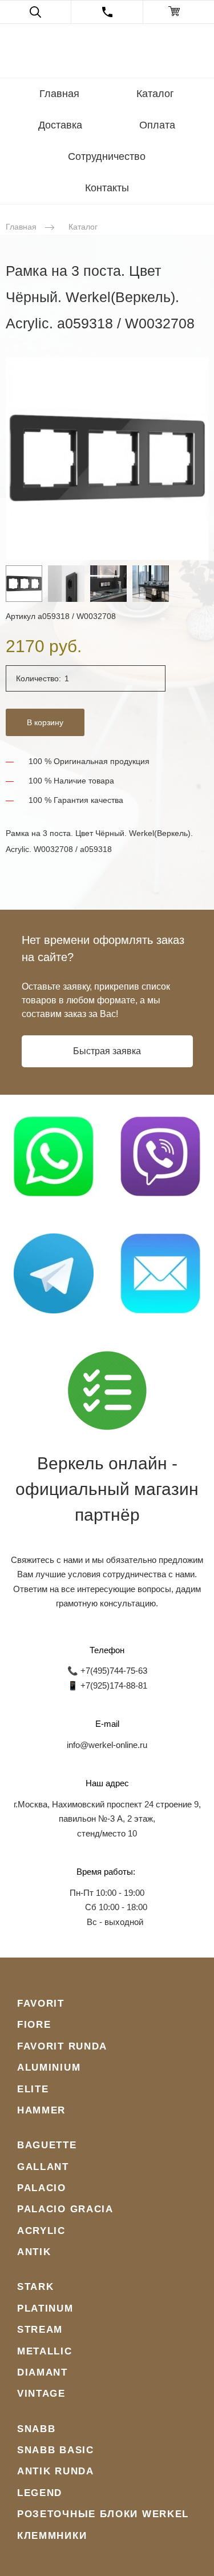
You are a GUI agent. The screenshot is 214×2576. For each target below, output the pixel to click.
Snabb (37, 2429)
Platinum (45, 2308)
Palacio (42, 2188)
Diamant (43, 2372)
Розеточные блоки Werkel (103, 2514)
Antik (34, 2252)
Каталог (155, 94)
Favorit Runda (62, 2046)
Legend (40, 2493)
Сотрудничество (107, 156)
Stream (40, 2330)
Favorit (41, 2004)
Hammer (41, 2110)
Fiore (34, 2025)
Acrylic (41, 2231)
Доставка (60, 125)
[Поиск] (35, 12)
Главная (59, 94)
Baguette (47, 2145)
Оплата (157, 125)
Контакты (107, 188)
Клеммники (52, 2536)
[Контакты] (107, 12)
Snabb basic (56, 2450)
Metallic (45, 2351)
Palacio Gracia (65, 2209)
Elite (33, 2089)
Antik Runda (56, 2471)
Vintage (41, 2394)
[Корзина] (179, 12)
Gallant (43, 2167)
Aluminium (49, 2067)
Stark (36, 2287)
